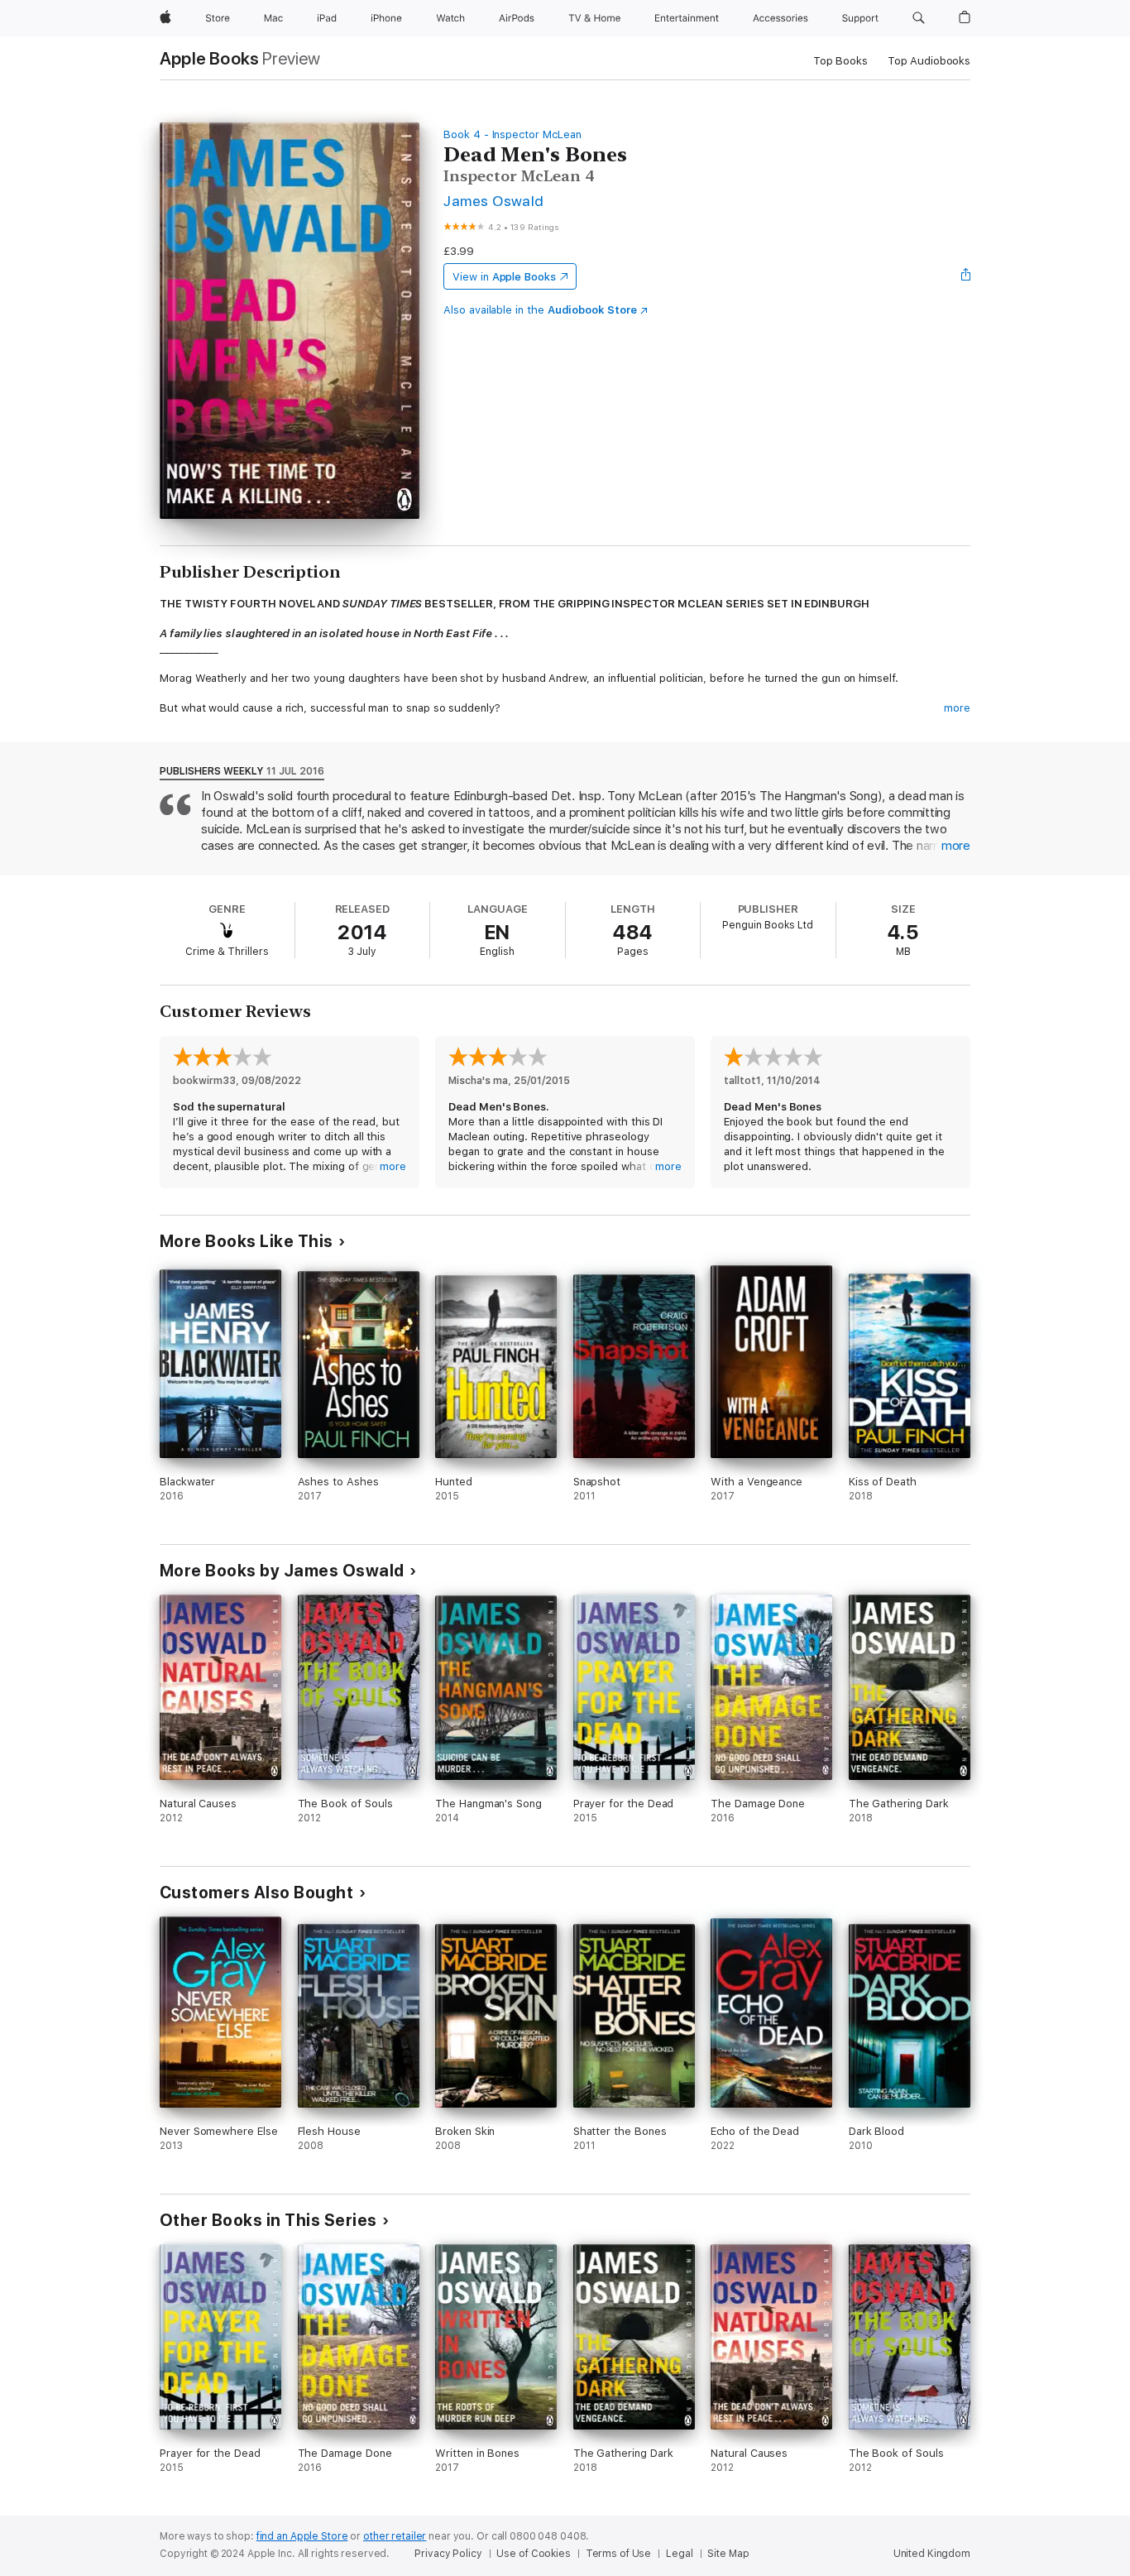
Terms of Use (619, 2554)
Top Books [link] (840, 61)
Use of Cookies (533, 2554)
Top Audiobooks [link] (929, 61)
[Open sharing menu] (966, 276)
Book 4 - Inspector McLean (512, 134)
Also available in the (540, 310)
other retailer (395, 2536)
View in (504, 277)
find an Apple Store (302, 2536)
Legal (679, 2554)
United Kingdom (932, 2554)
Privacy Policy (448, 2554)
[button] (919, 18)
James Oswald (494, 201)
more (957, 708)
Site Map (728, 2554)
